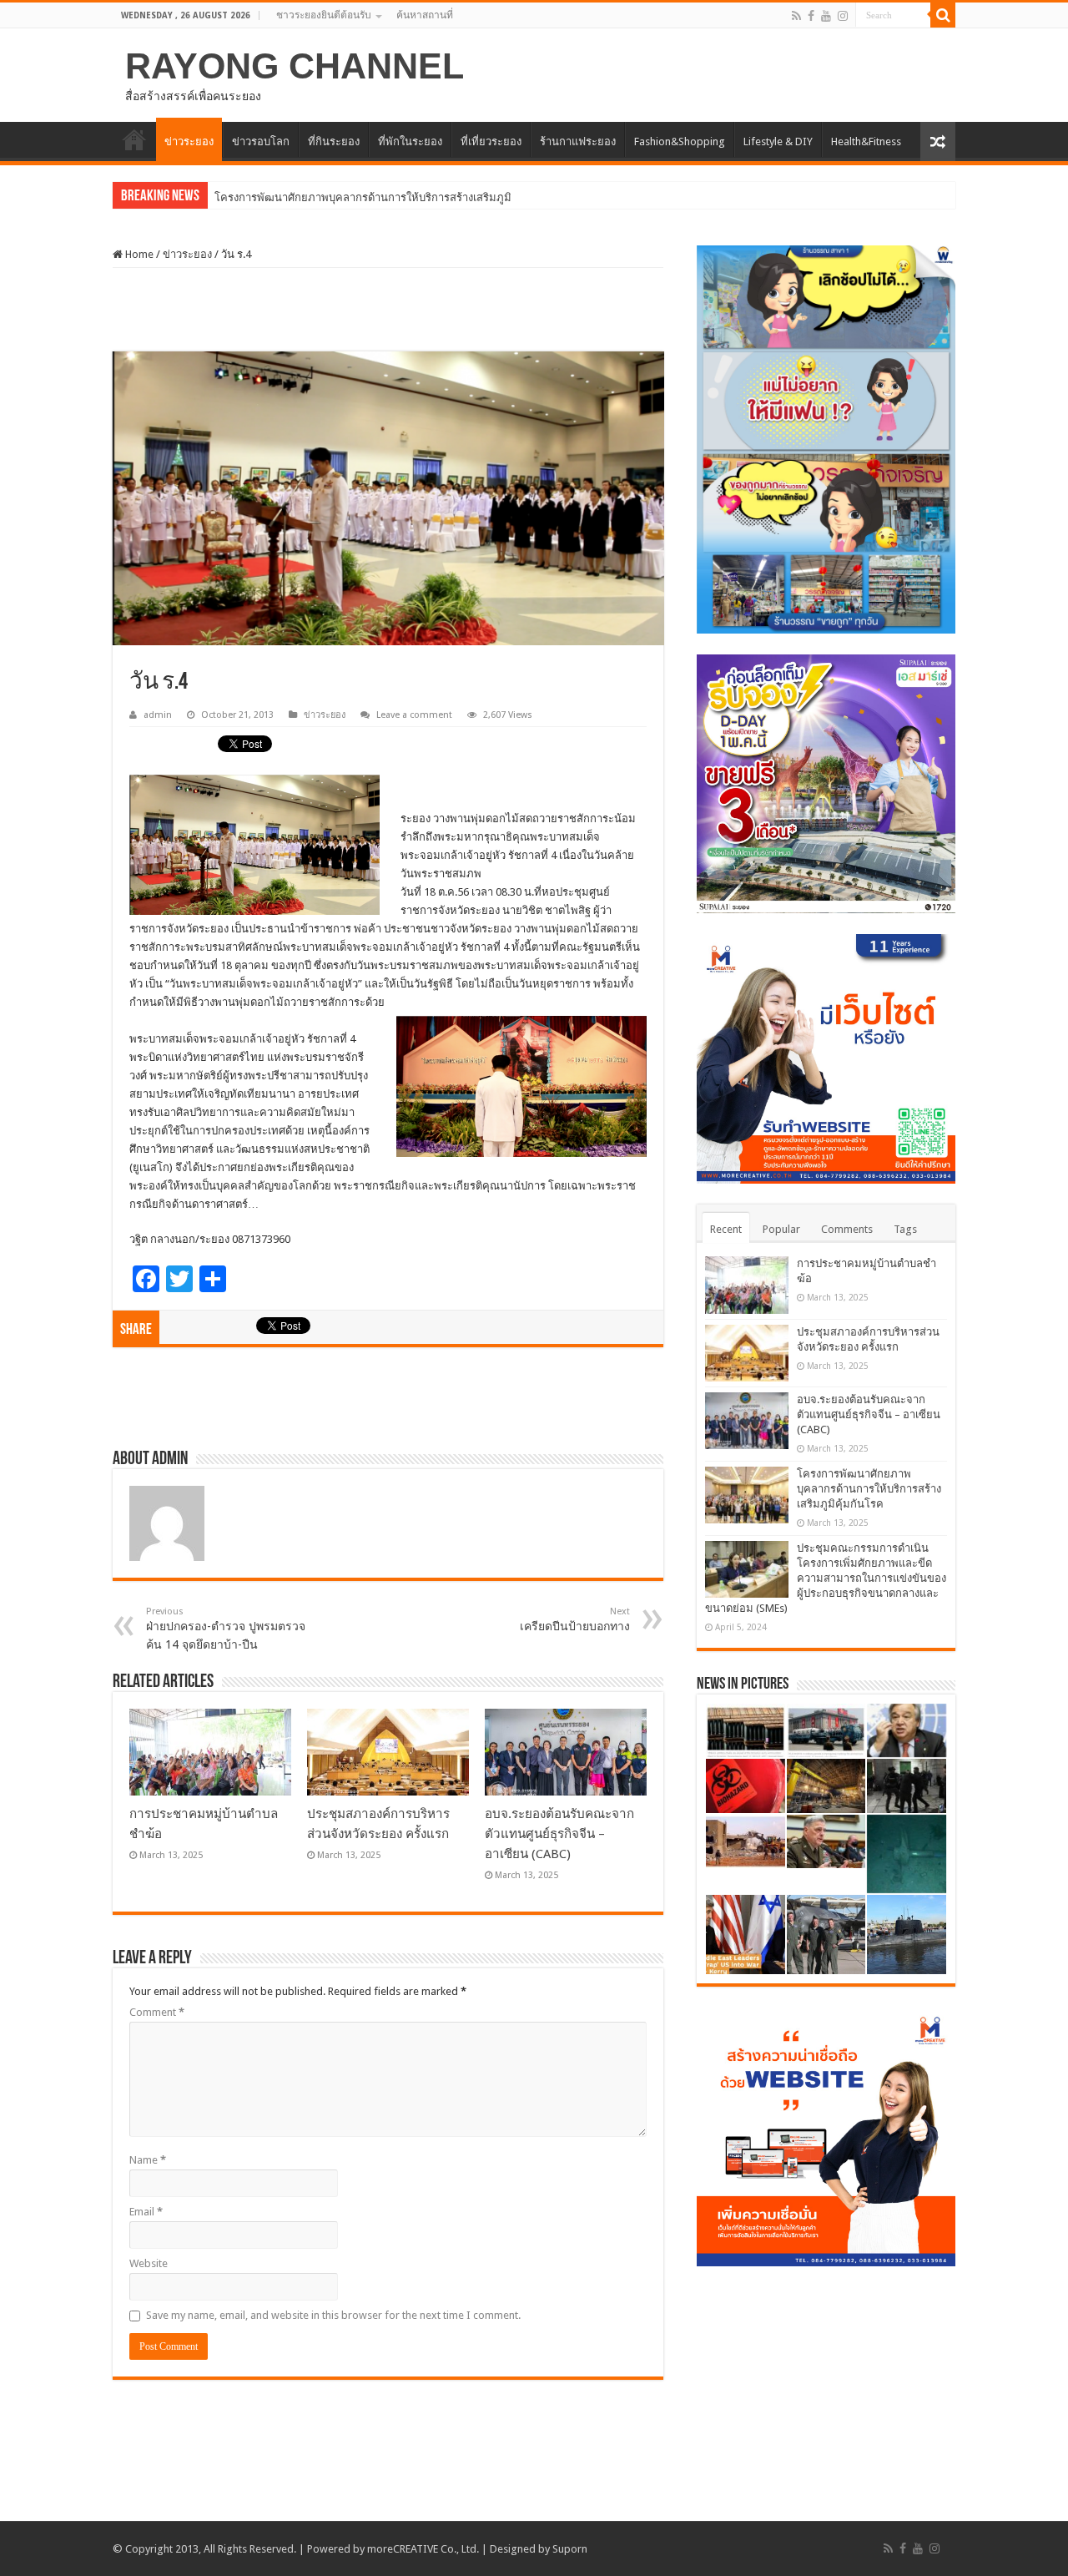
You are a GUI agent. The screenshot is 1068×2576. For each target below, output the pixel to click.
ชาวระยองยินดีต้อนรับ (324, 15)
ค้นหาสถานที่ (425, 15)
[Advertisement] (388, 310)
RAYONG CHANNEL (295, 66)
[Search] (943, 15)
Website (149, 2263)
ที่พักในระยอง (410, 141)
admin (158, 715)
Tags (905, 1229)
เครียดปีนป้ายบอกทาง (575, 1619)
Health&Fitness (866, 141)
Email (146, 2212)
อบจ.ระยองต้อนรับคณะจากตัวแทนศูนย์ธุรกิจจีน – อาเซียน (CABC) (559, 1834)
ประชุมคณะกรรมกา (262, 197)
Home (138, 254)
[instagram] (843, 16)
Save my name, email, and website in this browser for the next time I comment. (333, 2315)
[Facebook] (811, 16)
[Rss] (796, 16)
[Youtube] (826, 16)
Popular (781, 1229)
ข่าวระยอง (189, 141)
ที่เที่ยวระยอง (491, 141)
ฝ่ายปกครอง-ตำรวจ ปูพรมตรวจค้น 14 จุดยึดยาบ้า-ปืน (226, 1629)
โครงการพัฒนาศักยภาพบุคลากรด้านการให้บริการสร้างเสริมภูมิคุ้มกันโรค (869, 1489)
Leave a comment (414, 715)
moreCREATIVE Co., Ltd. (423, 2549)
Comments (847, 1229)
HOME (134, 139)
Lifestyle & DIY (778, 141)
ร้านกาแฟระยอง (578, 141)
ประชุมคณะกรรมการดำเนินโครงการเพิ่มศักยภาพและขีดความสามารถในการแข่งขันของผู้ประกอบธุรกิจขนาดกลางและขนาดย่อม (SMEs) (826, 1578)
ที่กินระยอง (334, 141)
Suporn (570, 2549)
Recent (726, 1229)
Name (148, 2160)
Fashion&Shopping (680, 141)
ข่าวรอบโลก (261, 141)
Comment (157, 2012)
